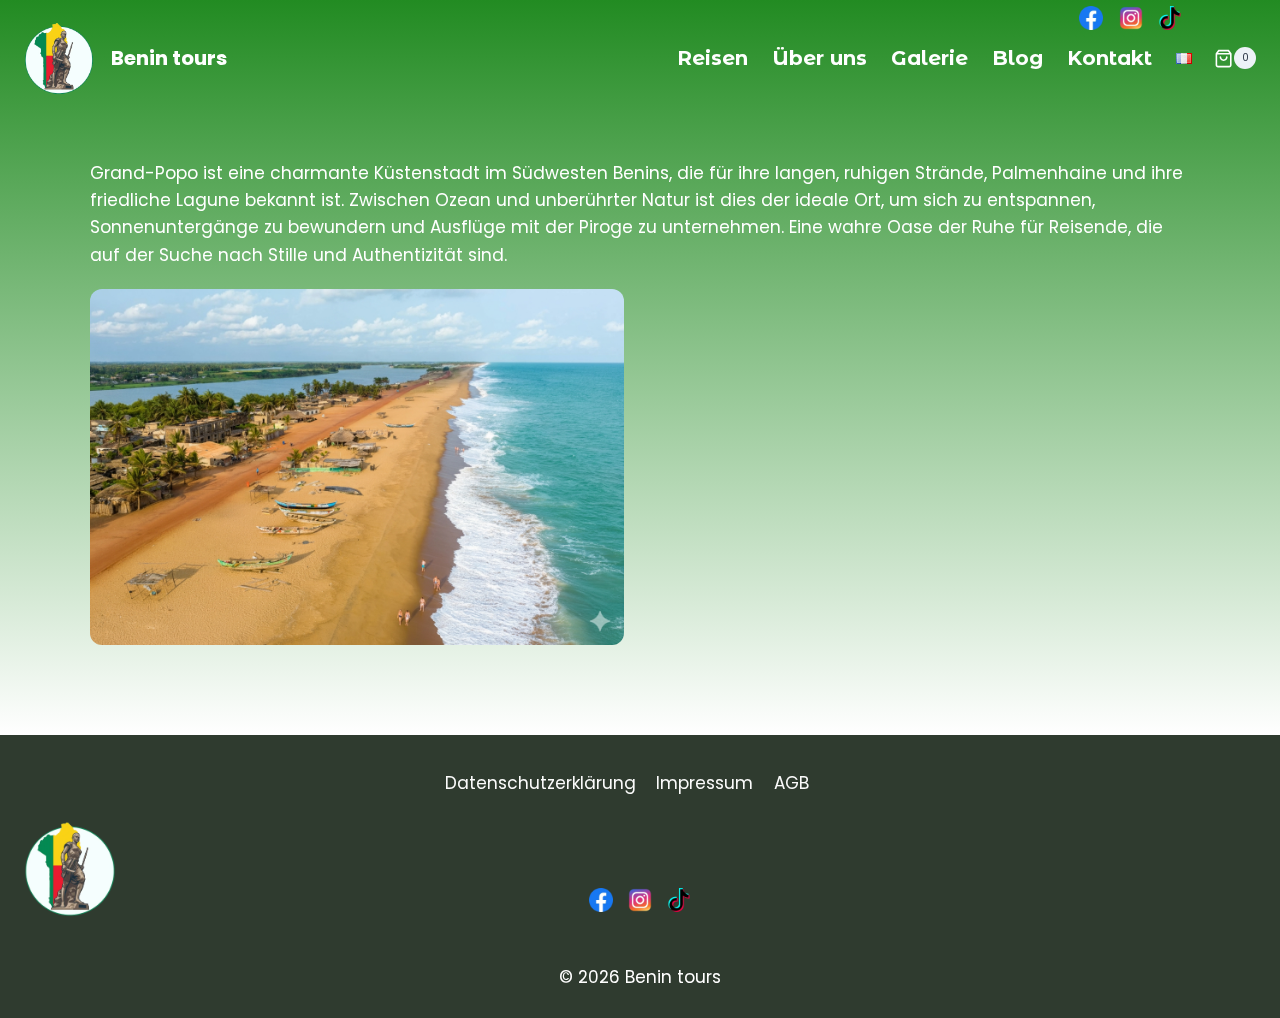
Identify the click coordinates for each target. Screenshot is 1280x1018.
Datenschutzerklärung (540, 783)
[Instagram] (640, 900)
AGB (791, 783)
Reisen (712, 58)
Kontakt (1109, 58)
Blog (1017, 58)
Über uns (819, 58)
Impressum (704, 783)
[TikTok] (679, 900)
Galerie (929, 58)
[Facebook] (601, 900)
